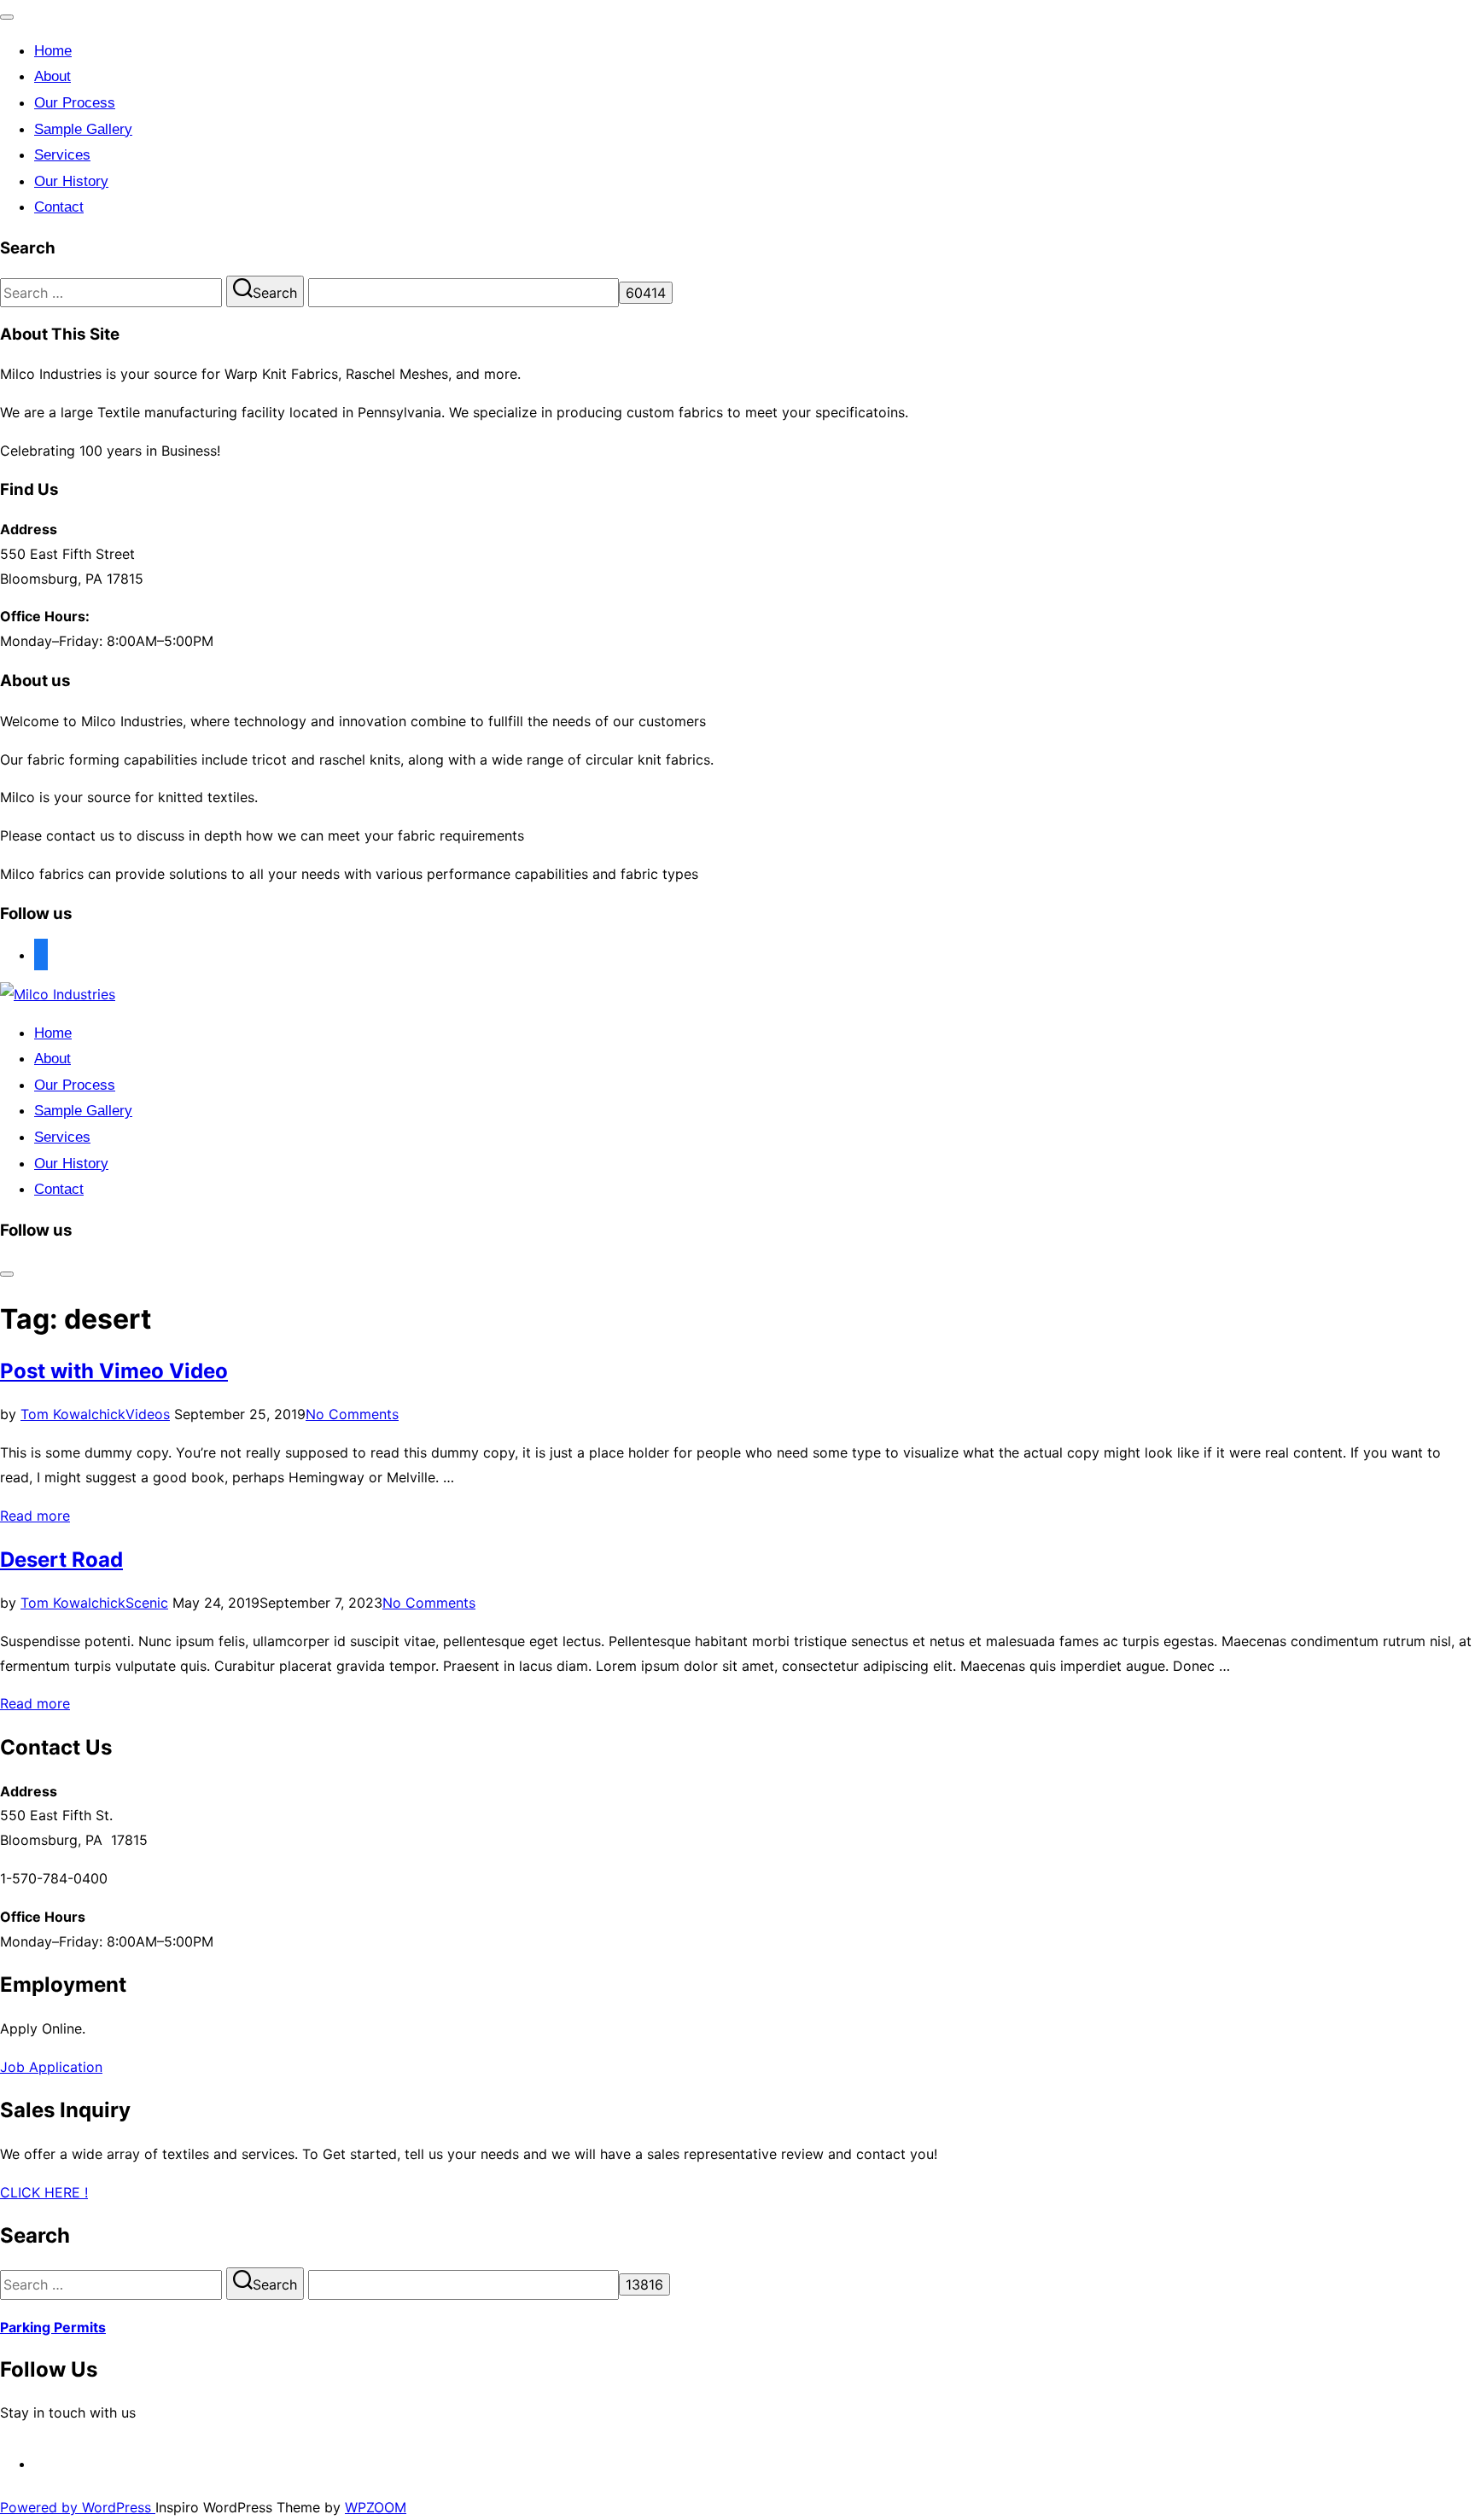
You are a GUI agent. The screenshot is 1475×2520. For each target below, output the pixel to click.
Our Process (75, 103)
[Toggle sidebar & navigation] (7, 1274)
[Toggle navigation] (7, 17)
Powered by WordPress (78, 2507)
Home (53, 51)
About (52, 76)
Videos (148, 1414)
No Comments (352, 1414)
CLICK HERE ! (44, 2192)
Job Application (51, 2067)
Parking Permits (53, 2327)
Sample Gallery (83, 129)
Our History (71, 181)
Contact (59, 207)
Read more (35, 1516)
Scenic (147, 1603)
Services (62, 155)
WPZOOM (376, 2507)
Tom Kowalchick (73, 1414)
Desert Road (61, 1560)
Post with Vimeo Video (114, 1371)
